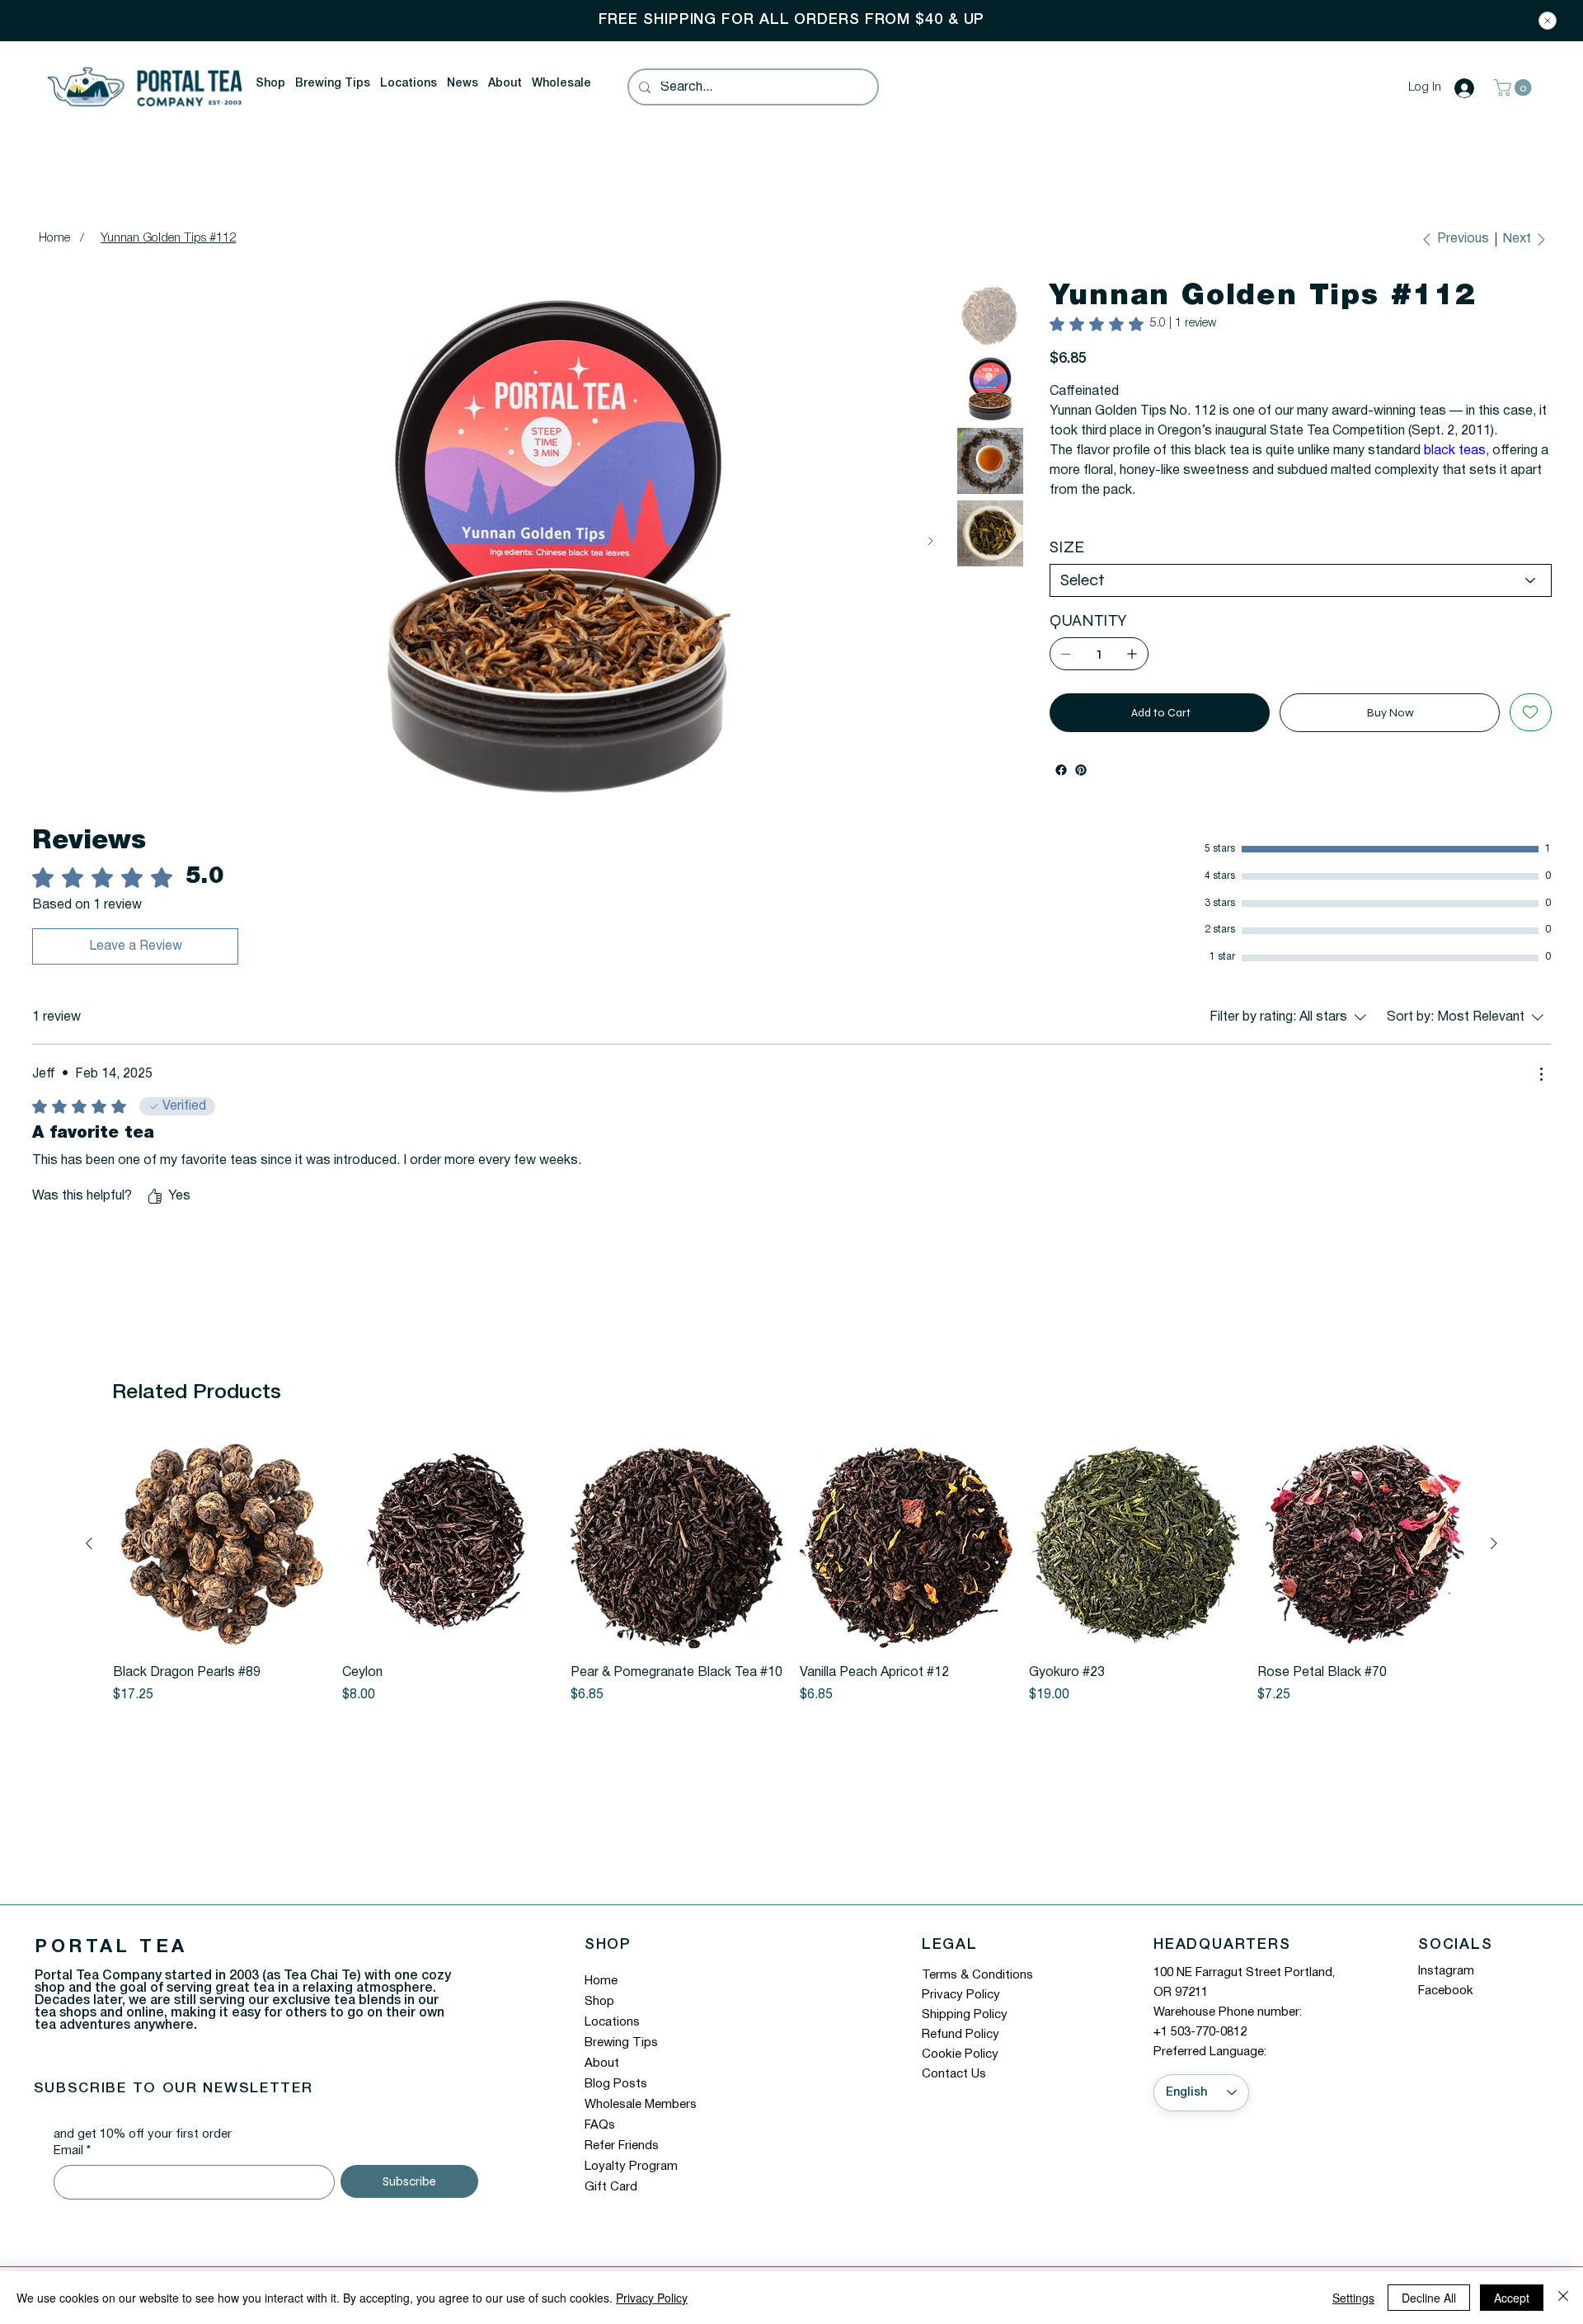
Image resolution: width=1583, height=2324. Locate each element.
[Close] (1548, 21)
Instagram (1446, 1979)
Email (72, 2158)
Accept (1512, 2298)
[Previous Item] (52, 541)
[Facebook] (1061, 790)
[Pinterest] (1081, 790)
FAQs (600, 2133)
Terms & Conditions (977, 1982)
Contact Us (954, 2081)
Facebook (1446, 1998)
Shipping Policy (965, 2021)
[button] (270, 84)
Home (601, 1988)
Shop (599, 2009)
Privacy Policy (961, 2002)
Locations (612, 2030)
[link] (1133, 324)
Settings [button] (1353, 2298)
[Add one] (1132, 674)
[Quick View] (219, 1552)
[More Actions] (1541, 1082)
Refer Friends (622, 2153)
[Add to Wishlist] (1531, 732)
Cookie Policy (960, 2061)
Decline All (1429, 2298)
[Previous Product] (89, 1551)
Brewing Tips (621, 2050)
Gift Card (611, 2195)
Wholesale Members (641, 2112)
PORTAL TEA (111, 1955)
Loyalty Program (631, 2174)
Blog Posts (616, 2092)
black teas (1455, 471)
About (602, 2071)
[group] (791, 1579)
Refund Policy (961, 2041)
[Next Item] (930, 541)
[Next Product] (1494, 1551)
